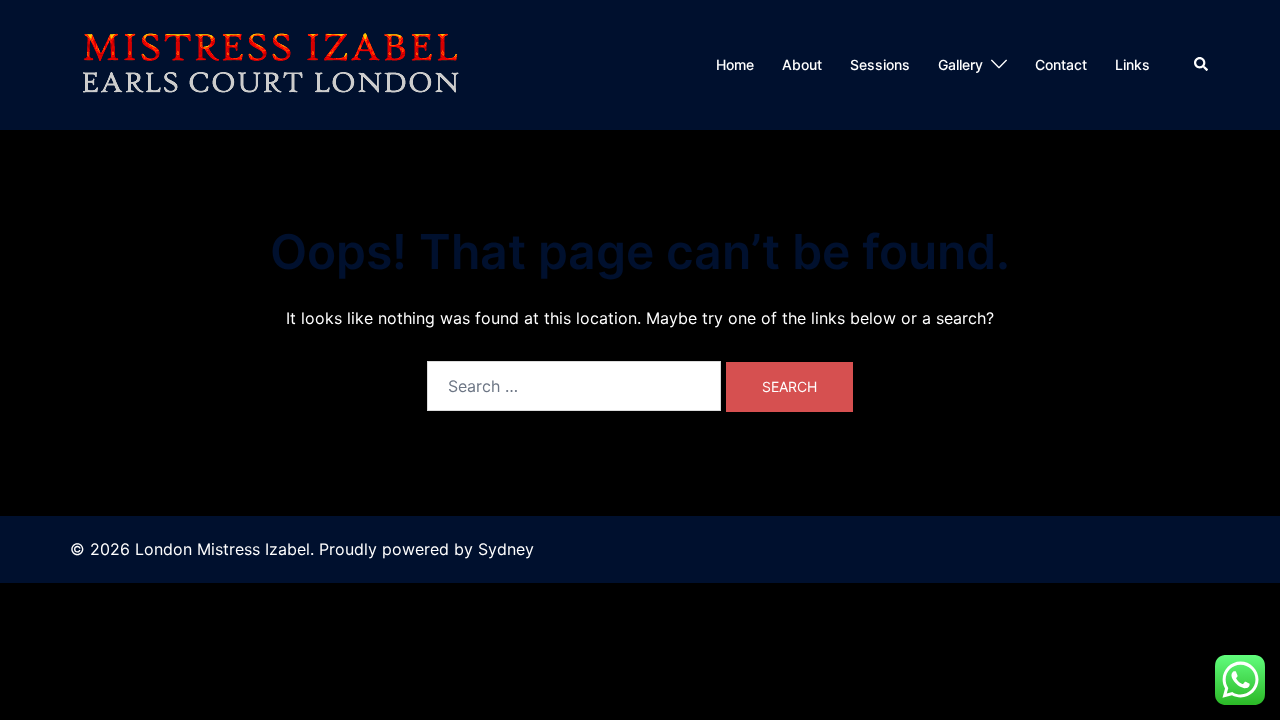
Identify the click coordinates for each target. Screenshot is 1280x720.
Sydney (506, 549)
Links (1132, 64)
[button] (1202, 65)
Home (735, 64)
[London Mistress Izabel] (270, 63)
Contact (1061, 64)
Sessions (880, 64)
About (802, 64)
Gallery (960, 64)
